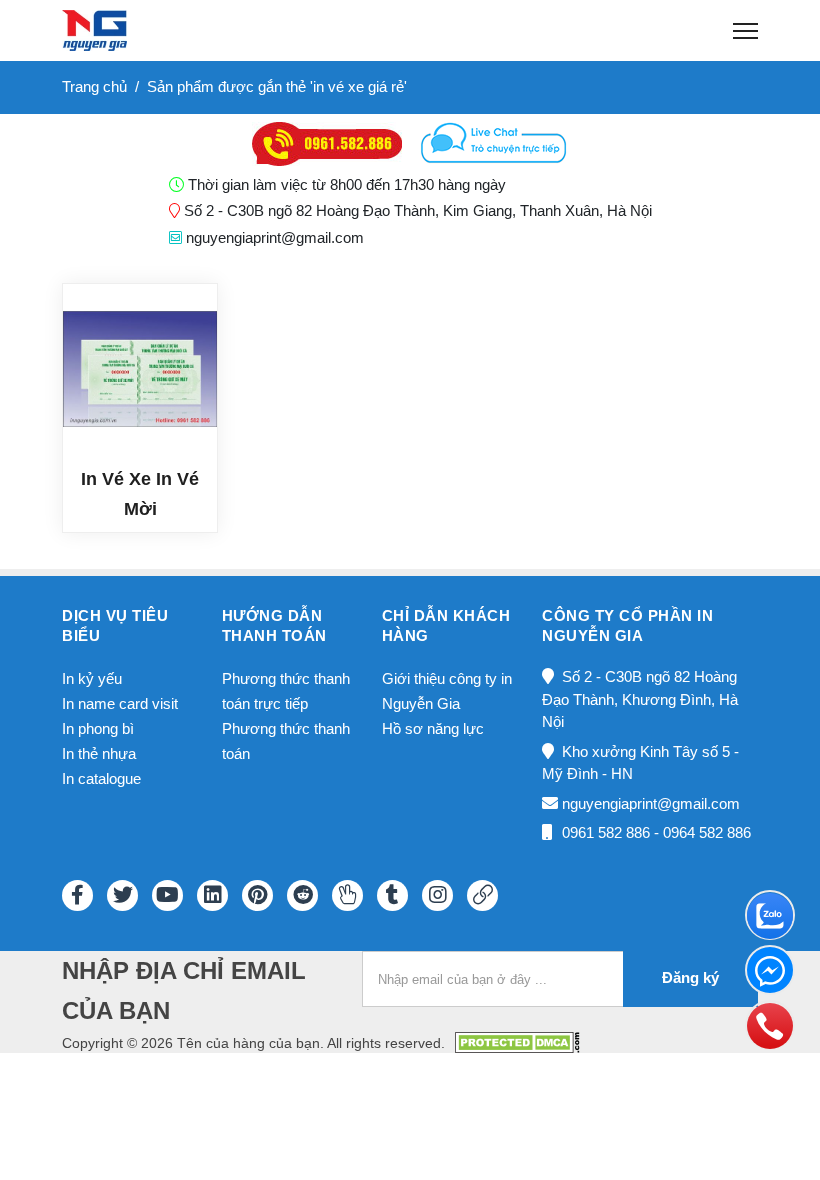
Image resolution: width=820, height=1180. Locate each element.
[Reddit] (302, 895)
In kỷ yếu (92, 678)
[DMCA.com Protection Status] (517, 1041)
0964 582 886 (707, 832)
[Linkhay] (482, 895)
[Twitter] (122, 895)
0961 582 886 (606, 832)
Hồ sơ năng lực (433, 728)
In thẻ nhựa (99, 753)
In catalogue (101, 778)
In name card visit (120, 703)
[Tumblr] (392, 895)
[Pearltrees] (347, 895)
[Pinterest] (257, 895)
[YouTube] (167, 895)
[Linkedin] (212, 895)
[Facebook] (77, 895)
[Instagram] (437, 895)
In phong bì (98, 728)
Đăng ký (690, 977)
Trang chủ (94, 86)
